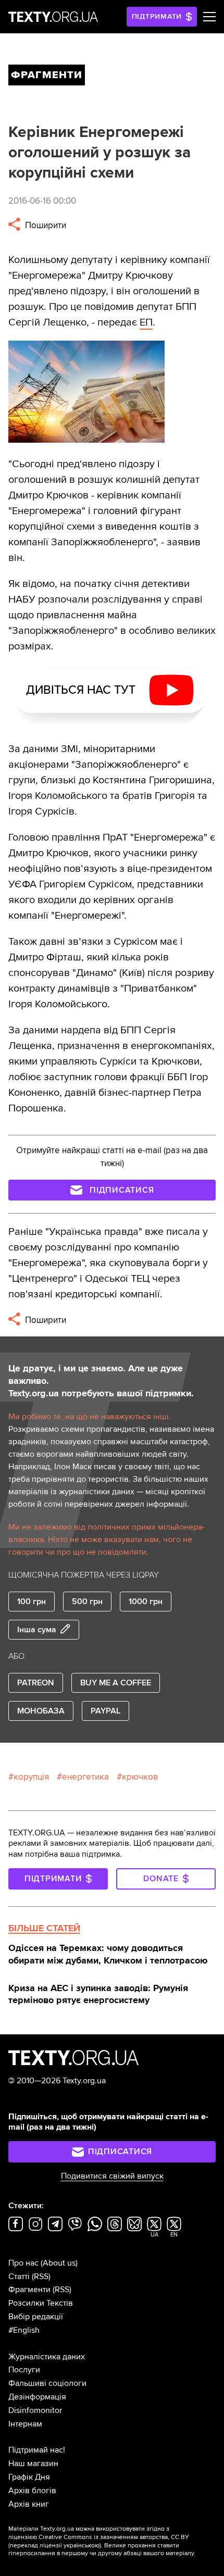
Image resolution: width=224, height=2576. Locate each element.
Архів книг (29, 2504)
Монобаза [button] (41, 1711)
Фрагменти (29, 2290)
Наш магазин (33, 2464)
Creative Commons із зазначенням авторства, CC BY (114, 2537)
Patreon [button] (36, 1683)
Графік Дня (29, 2477)
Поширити (45, 225)
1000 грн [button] (146, 1602)
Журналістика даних (47, 2357)
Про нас (23, 2263)
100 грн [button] (32, 1602)
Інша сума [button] (37, 1630)
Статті (19, 2277)
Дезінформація (37, 2397)
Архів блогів (32, 2491)
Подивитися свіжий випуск (112, 2176)
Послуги (24, 2370)
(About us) (59, 2263)
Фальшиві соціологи (47, 2383)
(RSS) (41, 2277)
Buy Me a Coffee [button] (116, 1683)
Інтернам (25, 2424)
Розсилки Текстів (41, 2303)
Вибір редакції (36, 2317)
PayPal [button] (105, 1711)
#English (24, 2330)
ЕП (146, 322)
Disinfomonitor (35, 2410)
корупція (31, 1777)
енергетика (85, 1777)
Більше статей (44, 1928)
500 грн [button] (87, 1602)
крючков (140, 1777)
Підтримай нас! (37, 2450)
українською (82, 2546)
